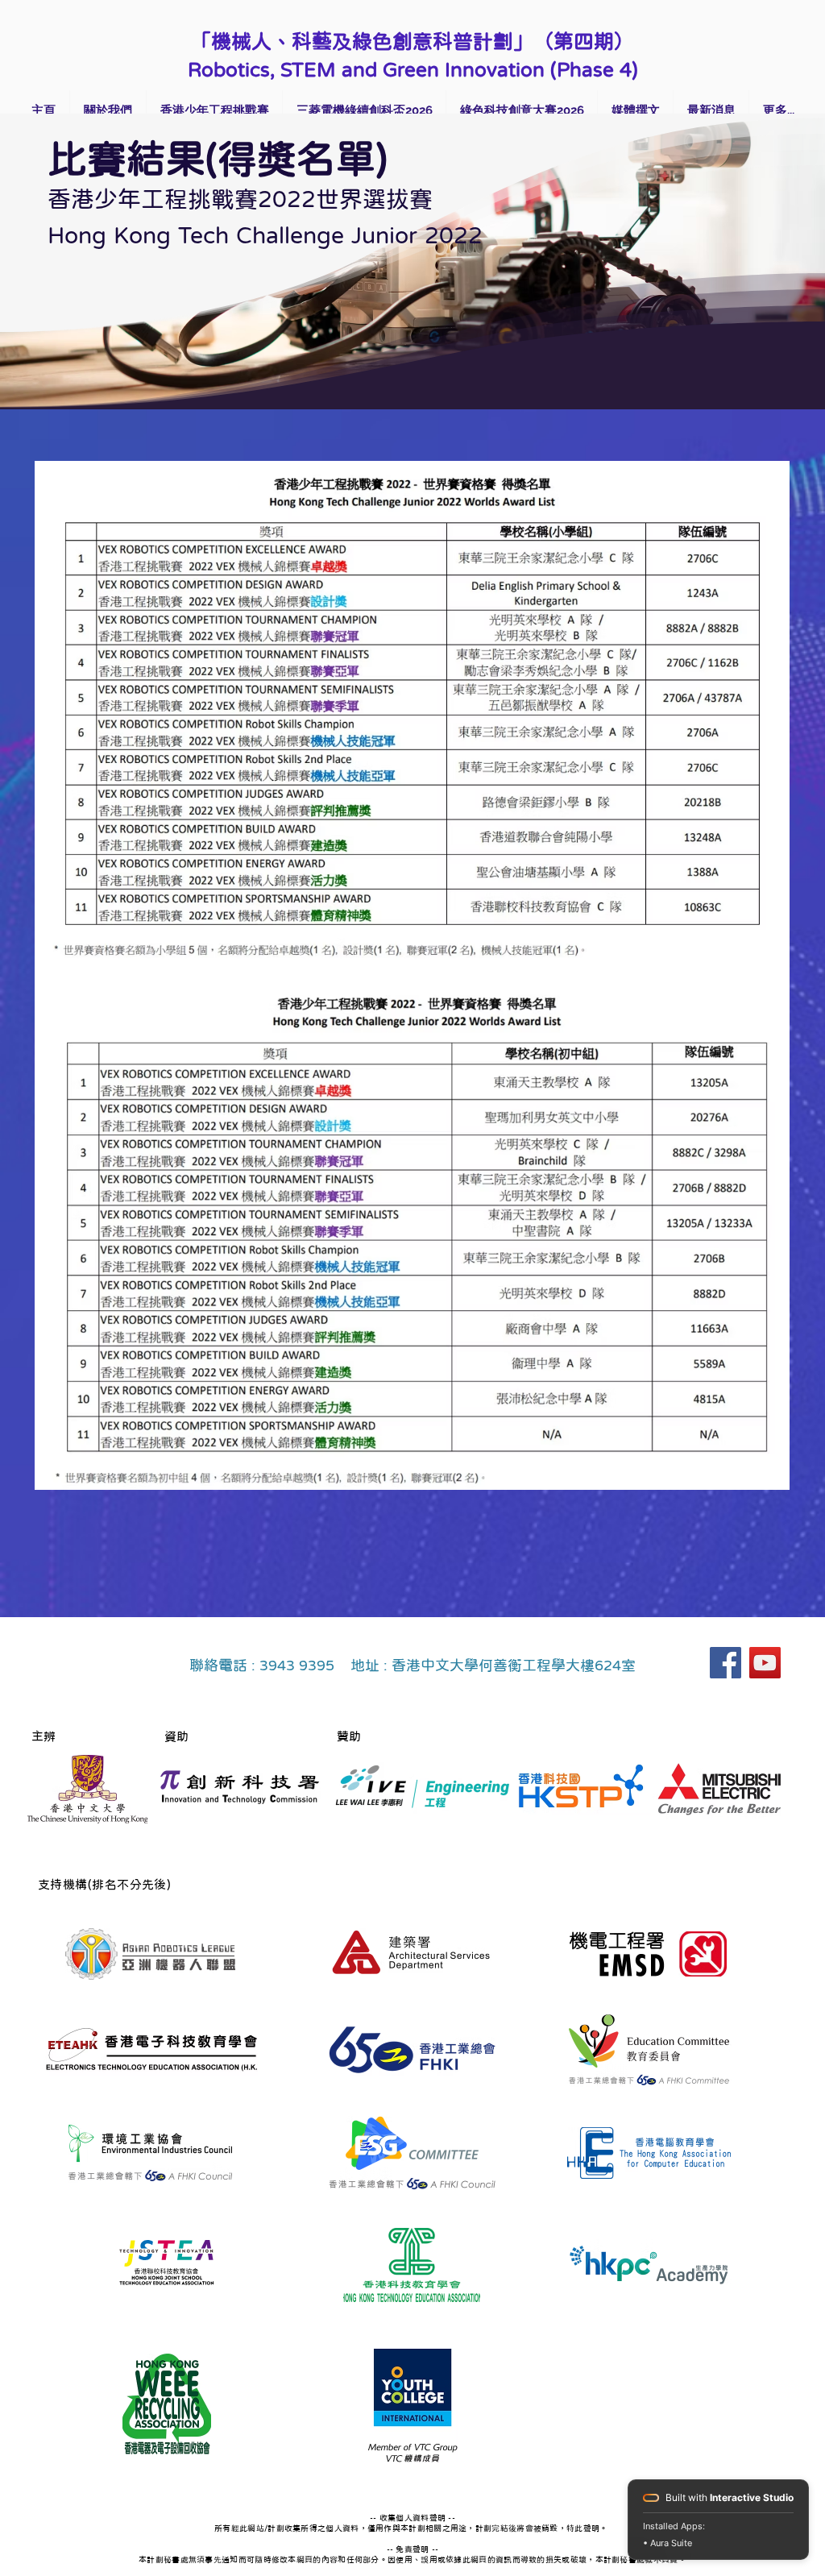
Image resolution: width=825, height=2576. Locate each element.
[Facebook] (726, 1663)
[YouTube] (765, 1663)
